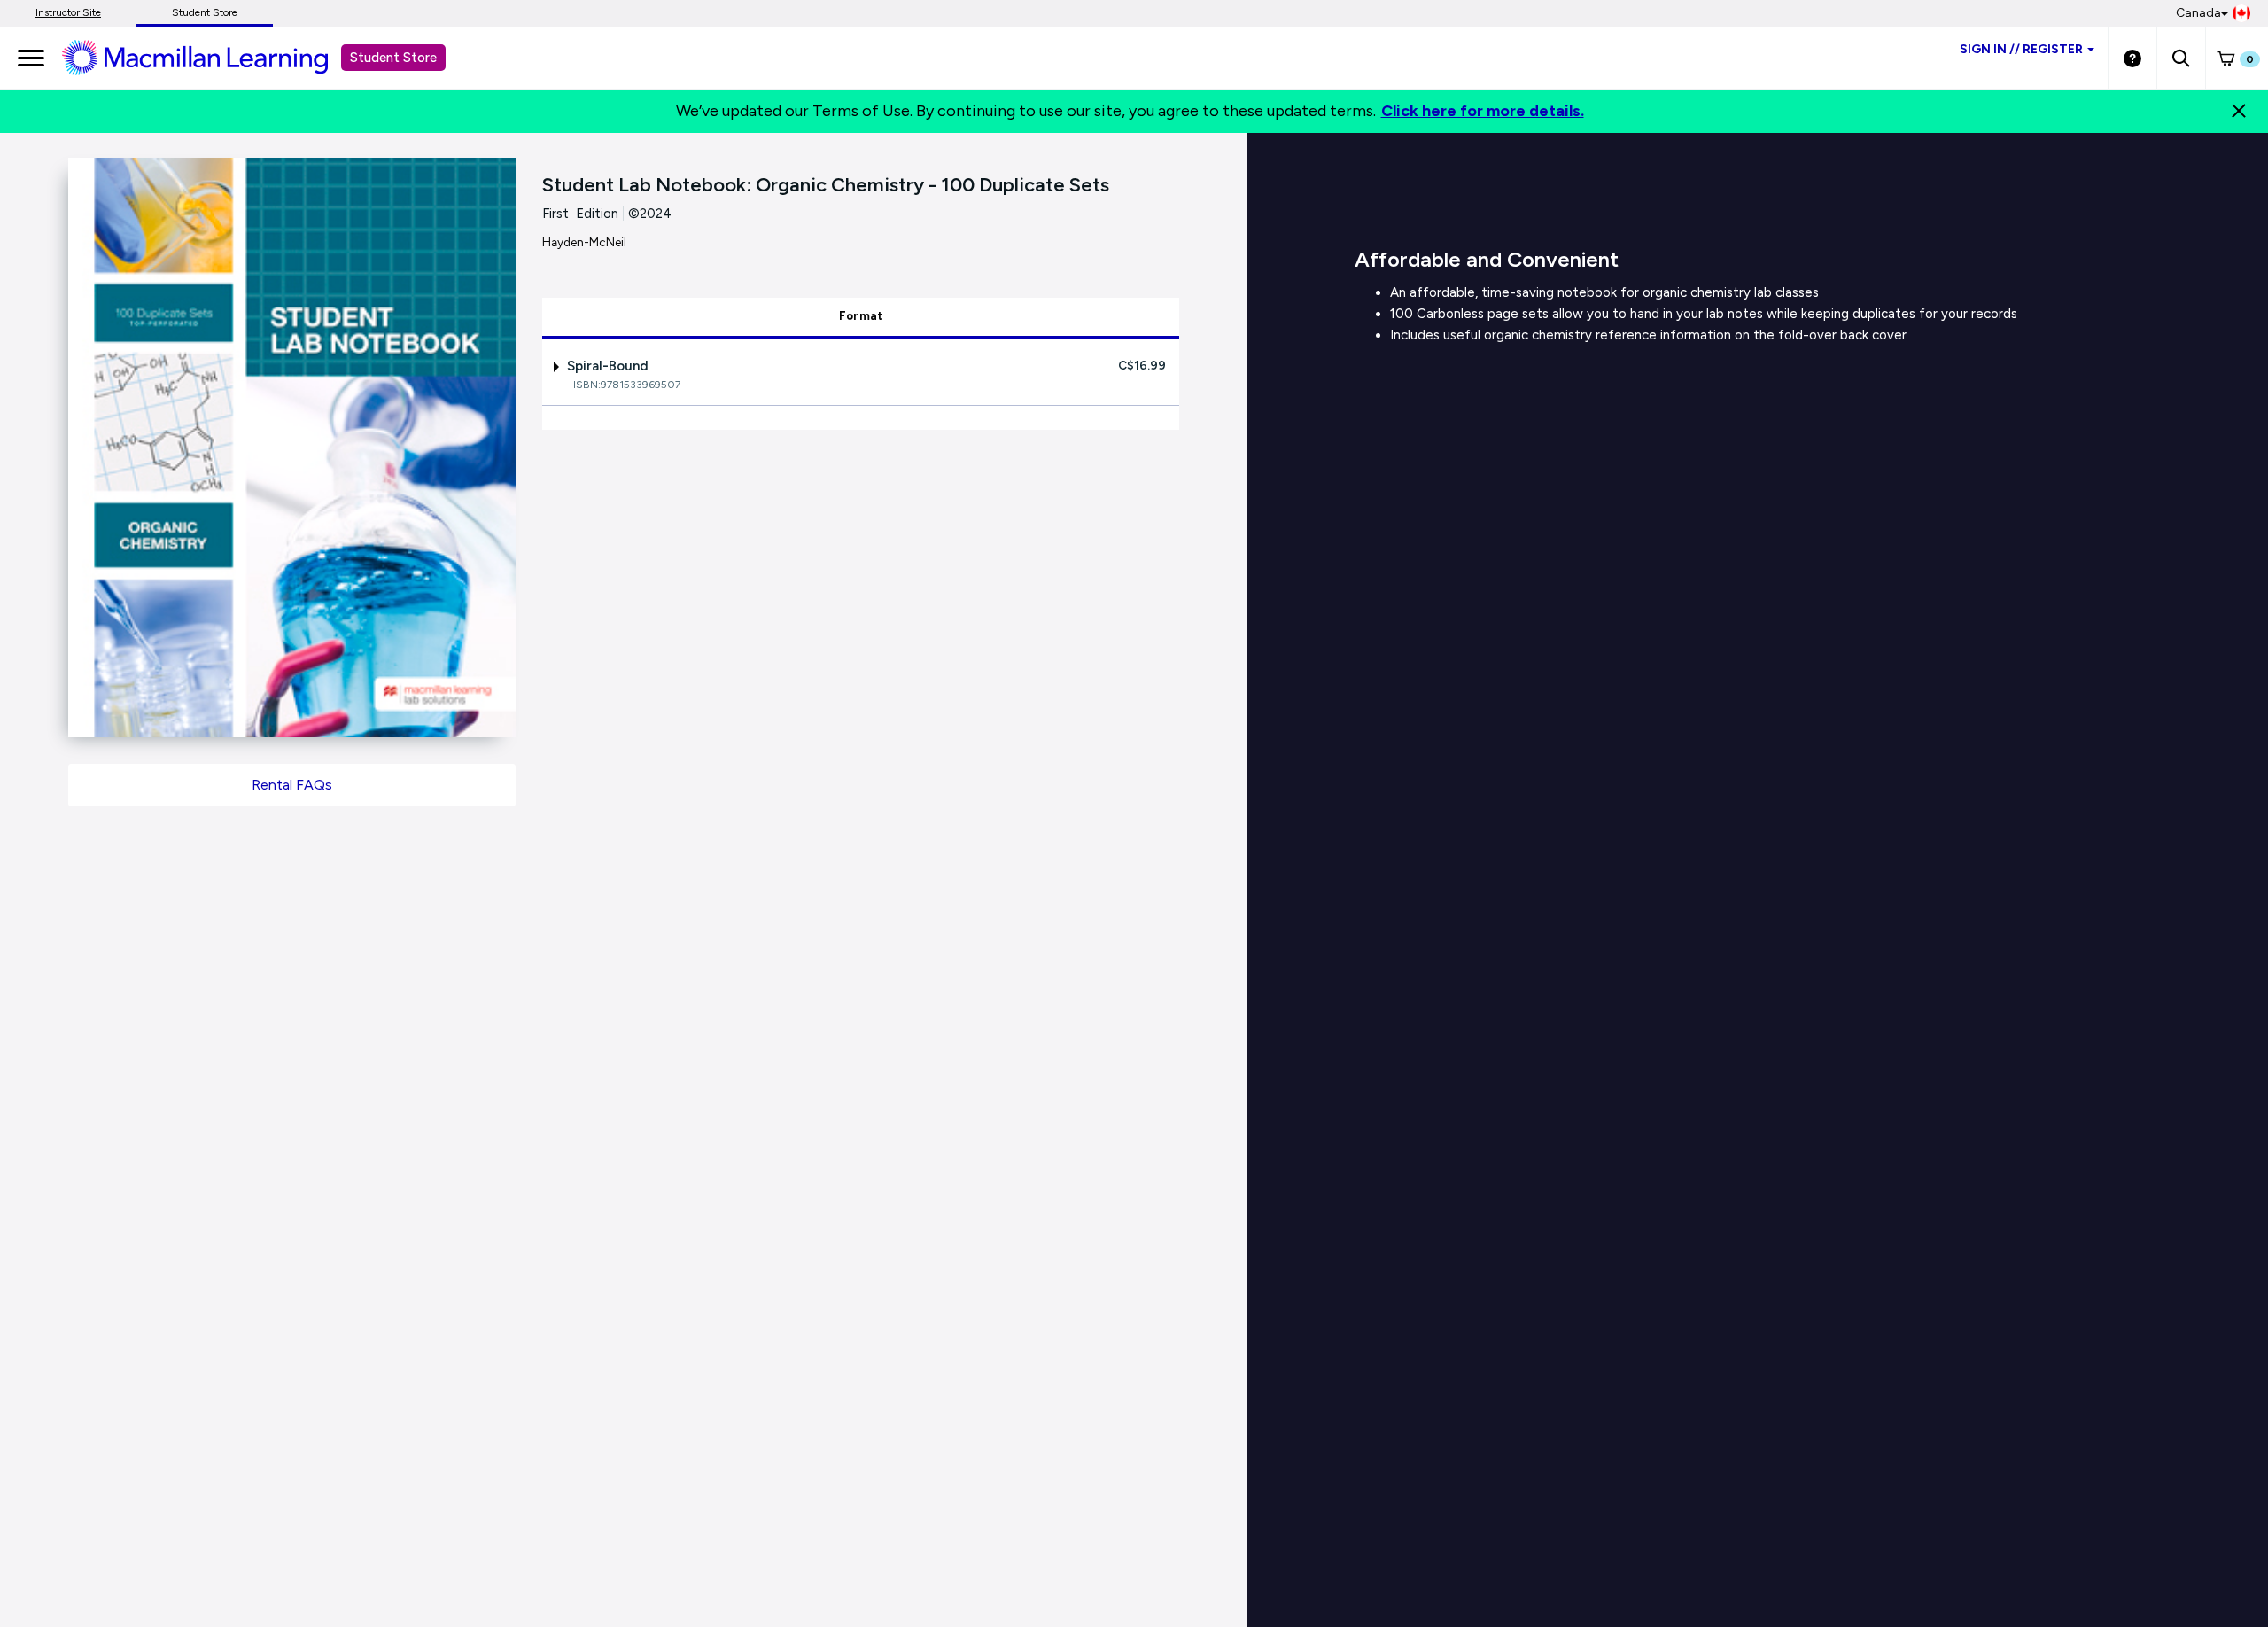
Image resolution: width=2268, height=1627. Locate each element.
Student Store (205, 12)
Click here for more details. (1483, 111)
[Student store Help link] (2132, 58)
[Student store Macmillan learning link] (208, 57)
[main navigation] (31, 58)
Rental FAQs (292, 785)
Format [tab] (861, 316)
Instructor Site (68, 12)
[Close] (2239, 111)
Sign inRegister (2021, 49)
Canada (2198, 13)
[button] (2181, 58)
